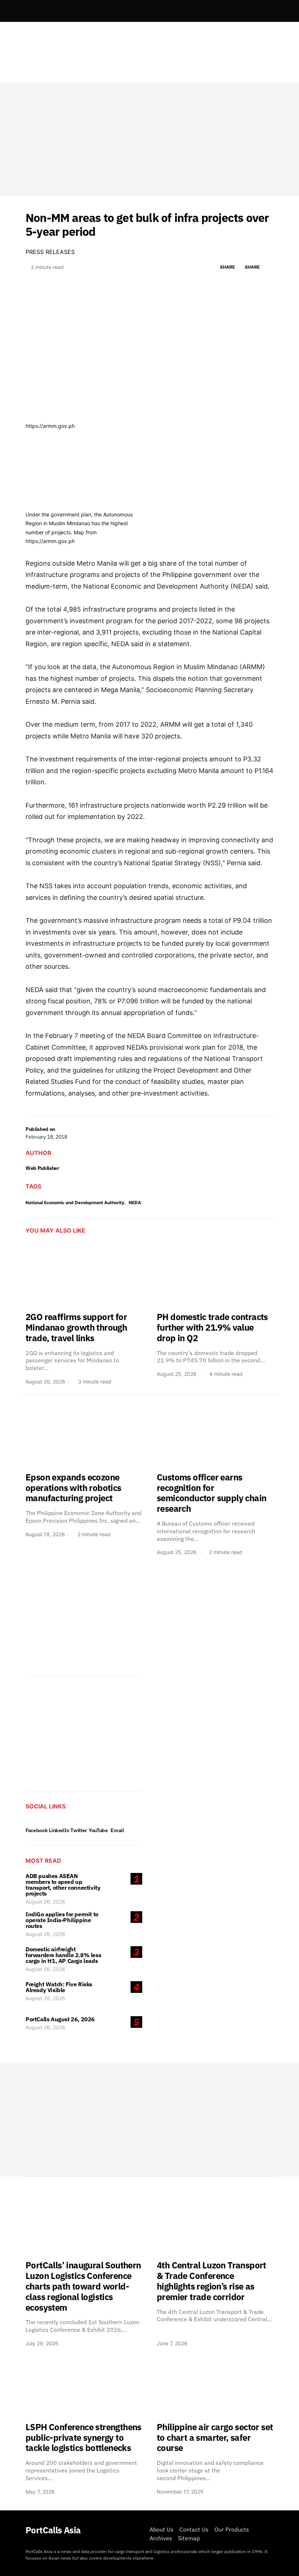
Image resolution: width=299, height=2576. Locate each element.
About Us (162, 2529)
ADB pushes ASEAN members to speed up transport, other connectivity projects (63, 1885)
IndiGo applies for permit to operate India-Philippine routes (62, 1920)
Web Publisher (42, 1168)
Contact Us (194, 2529)
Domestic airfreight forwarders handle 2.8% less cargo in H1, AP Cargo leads (63, 1955)
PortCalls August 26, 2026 (60, 2019)
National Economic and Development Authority (75, 1203)
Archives (161, 2538)
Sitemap (189, 2538)
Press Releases (50, 252)
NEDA (135, 1203)
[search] (265, 11)
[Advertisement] (149, 139)
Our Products (232, 2529)
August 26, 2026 (45, 1902)
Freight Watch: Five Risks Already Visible (59, 1987)
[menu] (28, 11)
